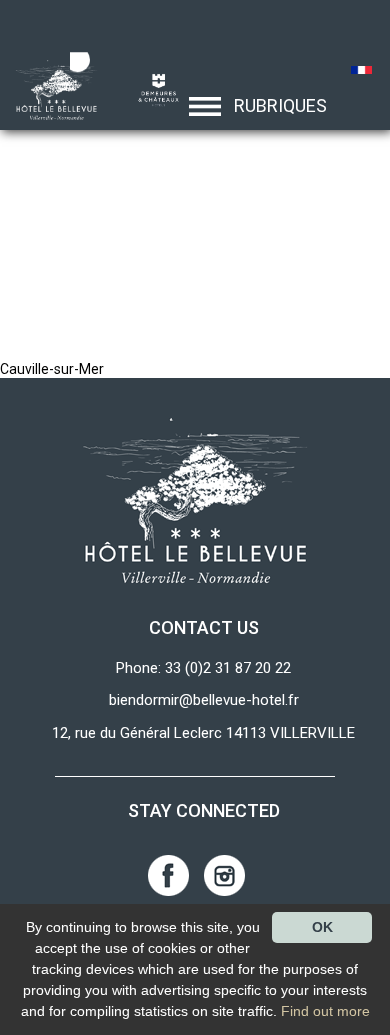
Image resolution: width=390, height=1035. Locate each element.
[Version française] (362, 72)
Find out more (325, 1011)
